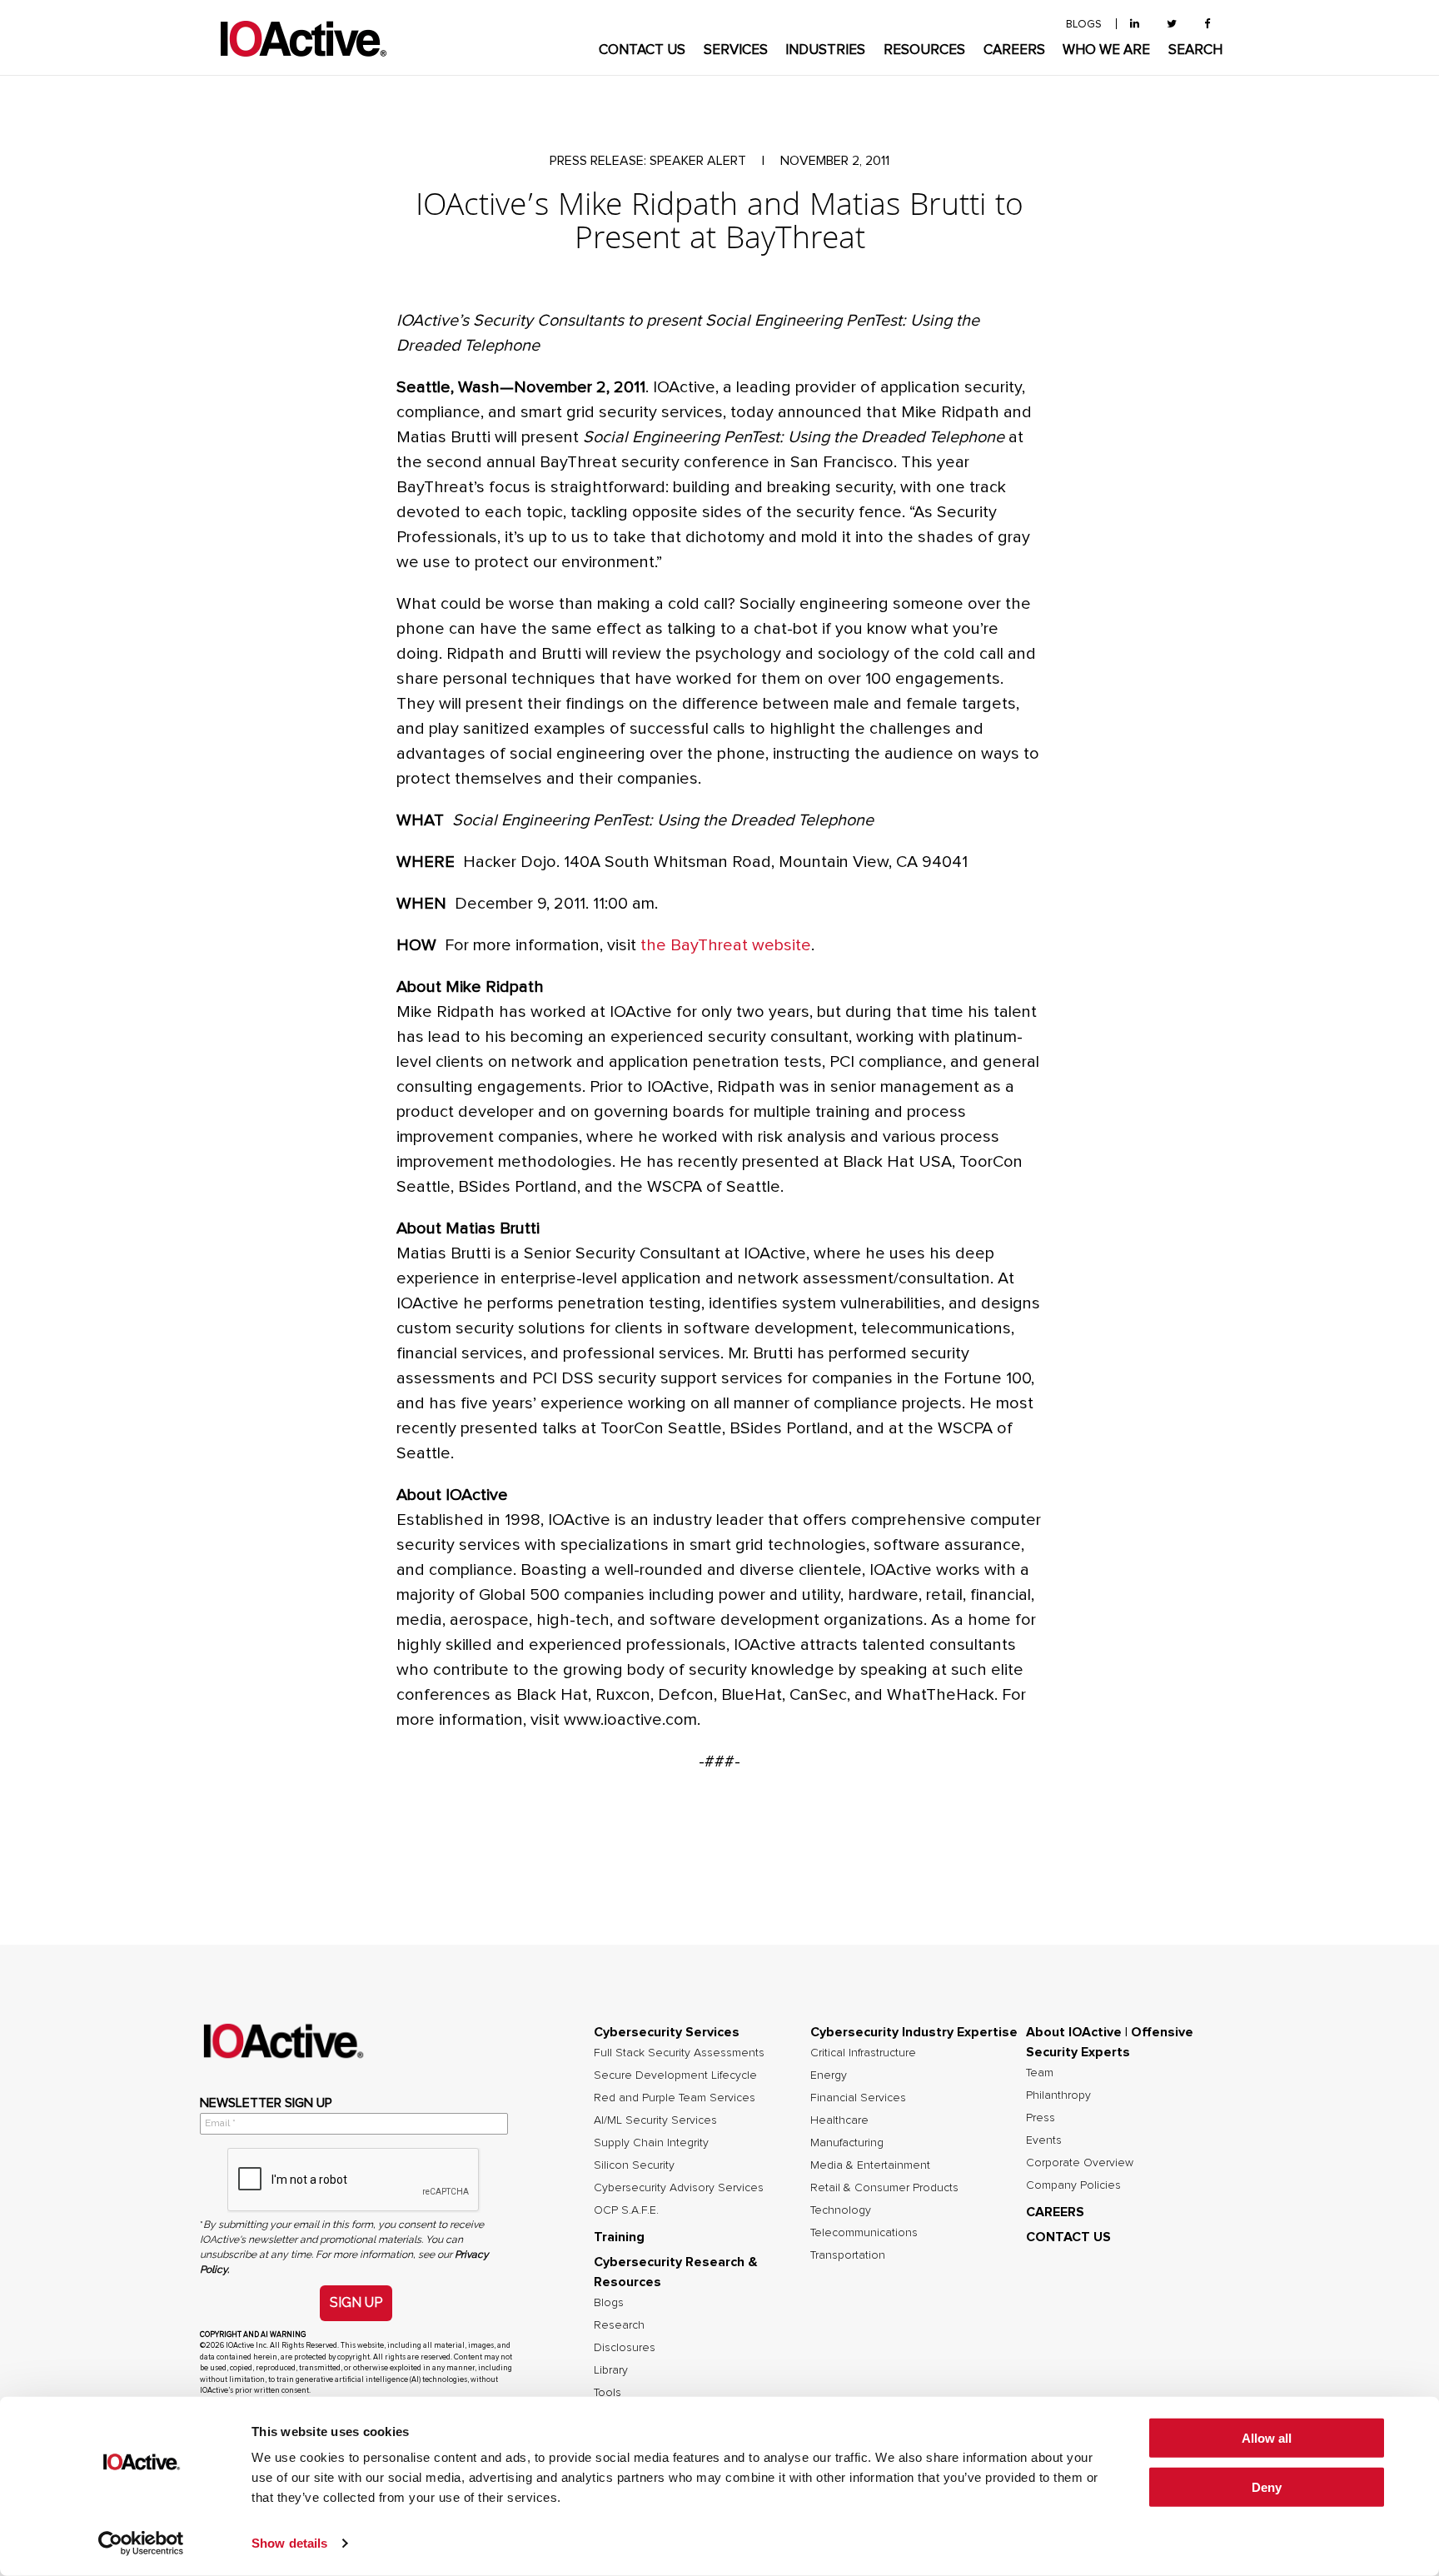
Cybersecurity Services (667, 2032)
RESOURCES (924, 50)
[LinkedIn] (1135, 25)
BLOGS (1084, 25)
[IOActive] (303, 40)
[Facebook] (1207, 25)
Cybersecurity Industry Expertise (914, 2032)
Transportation (848, 2255)
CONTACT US (642, 50)
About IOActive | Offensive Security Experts (1110, 2042)
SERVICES (736, 50)
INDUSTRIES (825, 50)
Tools (607, 2393)
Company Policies (1073, 2185)
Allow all (1267, 2438)
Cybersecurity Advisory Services (679, 2188)
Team (1040, 2073)
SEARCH (1195, 50)
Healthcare (839, 2120)
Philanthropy (1058, 2095)
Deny (1267, 2487)
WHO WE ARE (1106, 50)
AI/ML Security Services (655, 2120)
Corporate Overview (1080, 2163)
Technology (841, 2210)
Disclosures (625, 2348)
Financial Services (858, 2098)
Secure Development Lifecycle (675, 2075)
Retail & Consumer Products (884, 2188)
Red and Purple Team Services (675, 2098)
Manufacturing (847, 2143)
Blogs (609, 2303)
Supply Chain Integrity (651, 2143)
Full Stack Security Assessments (679, 2053)
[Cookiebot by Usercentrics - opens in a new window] (141, 2544)
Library (611, 2370)
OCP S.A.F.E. (626, 2210)
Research (619, 2325)
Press (1041, 2118)
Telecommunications (864, 2233)
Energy (829, 2075)
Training (619, 2237)
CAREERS (1014, 50)
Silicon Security (634, 2165)
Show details (289, 2543)
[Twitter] (1172, 25)
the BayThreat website (726, 945)
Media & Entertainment (870, 2165)
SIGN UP (356, 2302)
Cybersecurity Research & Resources (676, 2272)
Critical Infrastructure (863, 2053)
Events (1044, 2140)
